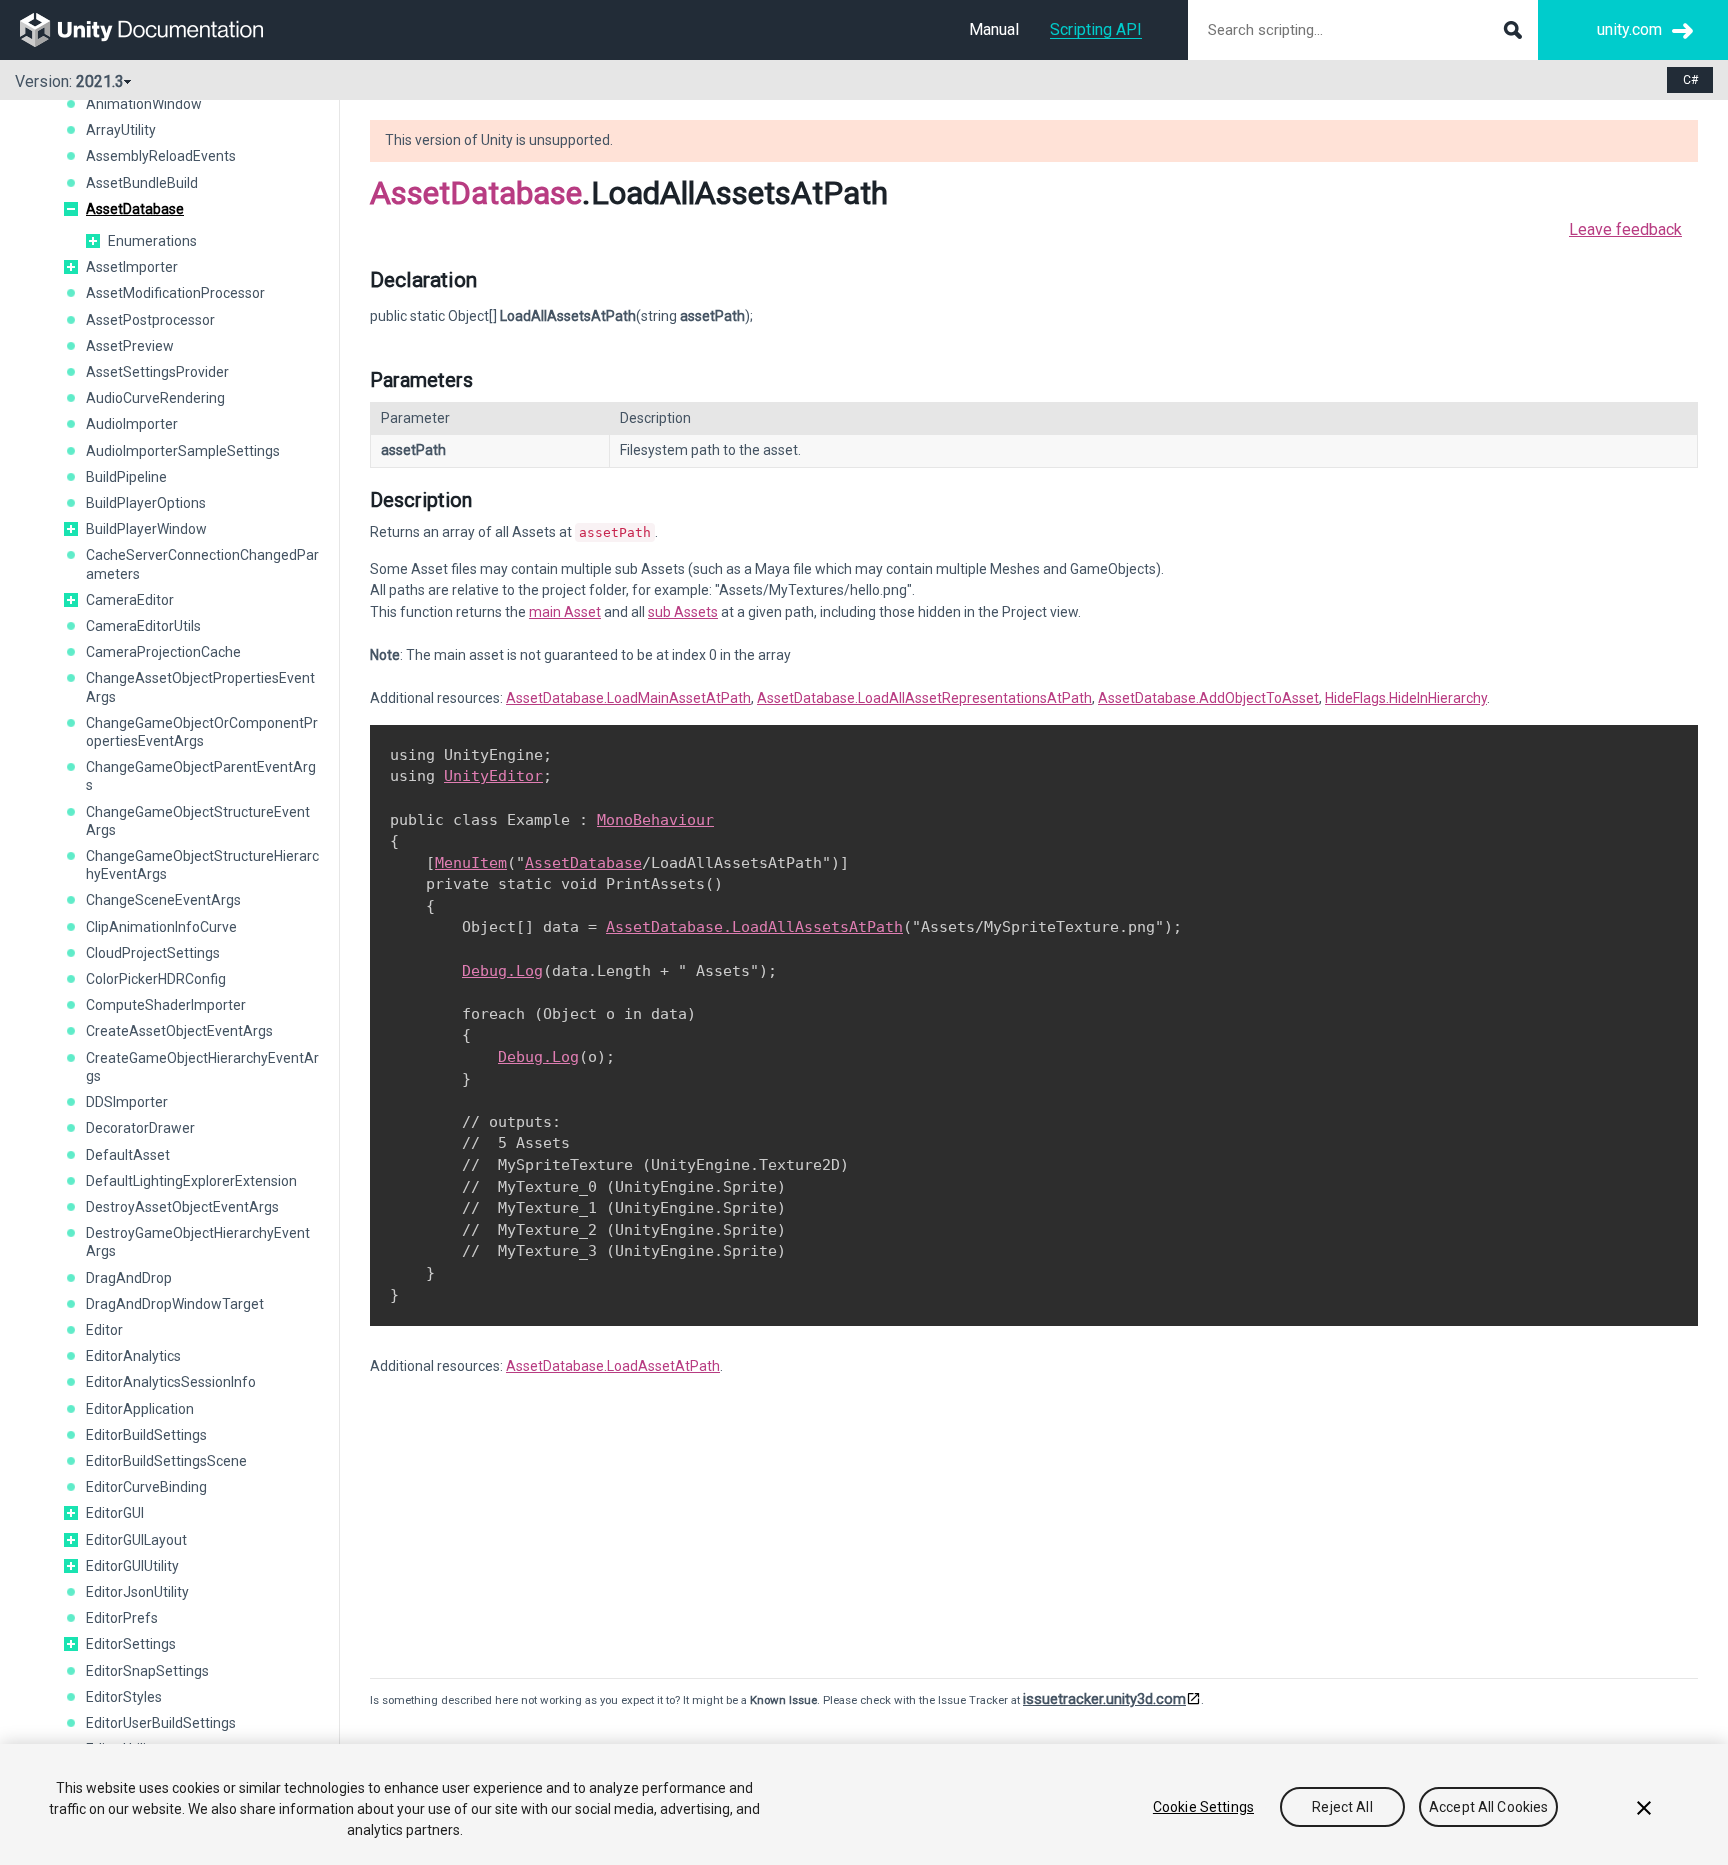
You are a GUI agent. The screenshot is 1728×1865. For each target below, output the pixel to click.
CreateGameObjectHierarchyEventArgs (202, 1067)
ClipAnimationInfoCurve (161, 927)
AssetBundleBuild (142, 183)
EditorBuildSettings (146, 1435)
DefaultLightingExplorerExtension (191, 1181)
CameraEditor (130, 600)
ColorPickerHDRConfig (156, 979)
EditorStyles (124, 1697)
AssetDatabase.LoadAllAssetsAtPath (754, 927)
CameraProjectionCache (163, 652)
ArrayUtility (121, 130)
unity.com (1629, 29)
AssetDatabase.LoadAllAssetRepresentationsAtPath (924, 698)
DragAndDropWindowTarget (175, 1304)
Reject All (1342, 1807)
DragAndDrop (129, 1278)
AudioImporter (132, 424)
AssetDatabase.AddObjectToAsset (1208, 698)
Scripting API (1096, 29)
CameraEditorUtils (143, 626)
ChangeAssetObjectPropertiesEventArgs (200, 687)
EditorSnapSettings (147, 1671)
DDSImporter (127, 1102)
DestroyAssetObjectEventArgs (182, 1207)
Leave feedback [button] (1625, 229)
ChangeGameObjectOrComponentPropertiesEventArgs (202, 732)
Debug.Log (502, 971)
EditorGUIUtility (132, 1566)
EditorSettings (131, 1644)
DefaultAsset (128, 1155)
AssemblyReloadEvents (161, 156)
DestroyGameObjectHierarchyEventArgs (198, 1242)
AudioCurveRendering (155, 398)
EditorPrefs (122, 1618)
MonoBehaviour (655, 820)
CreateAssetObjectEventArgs (179, 1031)
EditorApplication (140, 1409)
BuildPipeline (126, 477)
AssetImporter (132, 267)
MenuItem (471, 863)
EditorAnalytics (133, 1356)
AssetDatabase (135, 209)
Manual (994, 29)
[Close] (1644, 1808)
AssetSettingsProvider (157, 372)
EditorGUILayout (136, 1540)
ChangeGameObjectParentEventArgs (201, 776)
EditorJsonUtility (137, 1592)
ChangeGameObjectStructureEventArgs (198, 821)
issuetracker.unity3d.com (1104, 1699)
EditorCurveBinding (146, 1487)
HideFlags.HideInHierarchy (1406, 698)
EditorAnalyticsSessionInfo (171, 1382)
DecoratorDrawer (140, 1128)
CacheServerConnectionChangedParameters (202, 564)
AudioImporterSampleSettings (183, 451)
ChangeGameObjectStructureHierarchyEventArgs (202, 865)
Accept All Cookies (1489, 1807)
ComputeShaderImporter (166, 1005)
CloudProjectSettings (153, 953)
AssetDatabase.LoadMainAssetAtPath (628, 698)
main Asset (565, 612)
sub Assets (683, 612)
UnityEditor (493, 776)
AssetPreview (130, 346)
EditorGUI (115, 1513)
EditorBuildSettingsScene (166, 1461)
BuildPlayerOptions (146, 503)
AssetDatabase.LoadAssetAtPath (613, 1366)
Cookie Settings (1203, 1807)
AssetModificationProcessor (175, 293)
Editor (104, 1330)
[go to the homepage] (155, 30)
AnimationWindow (144, 104)
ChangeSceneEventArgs (163, 900)
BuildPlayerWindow (146, 529)
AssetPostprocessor (150, 320)
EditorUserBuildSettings (161, 1723)
